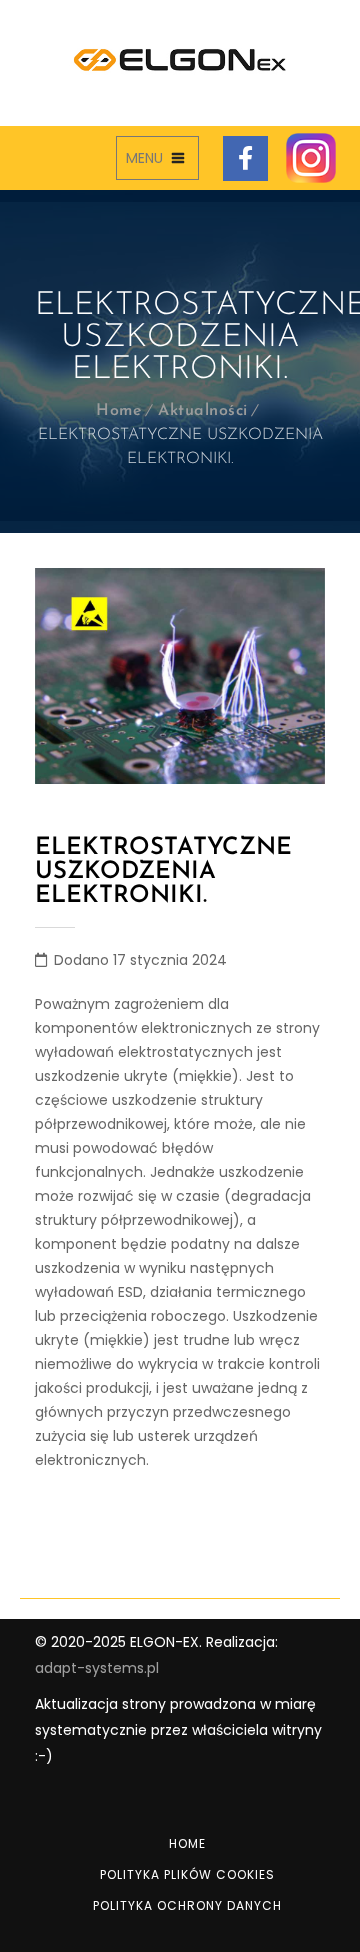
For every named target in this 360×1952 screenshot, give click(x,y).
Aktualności (203, 411)
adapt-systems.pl (97, 1668)
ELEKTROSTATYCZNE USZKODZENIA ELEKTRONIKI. (163, 872)
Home (119, 411)
